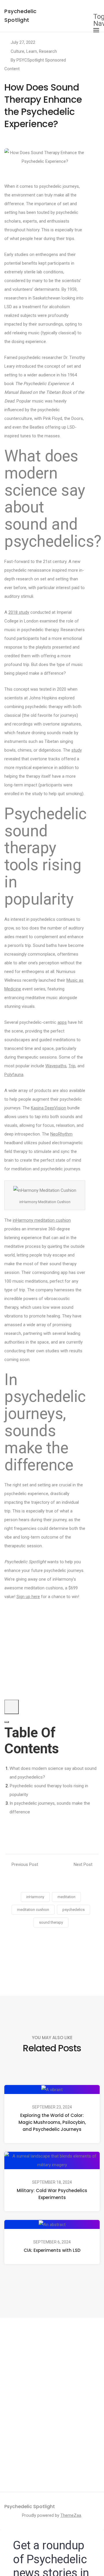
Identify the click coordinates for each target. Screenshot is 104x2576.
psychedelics (74, 1910)
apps (62, 1022)
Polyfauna (14, 1075)
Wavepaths (56, 1066)
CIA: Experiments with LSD (52, 2250)
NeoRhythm (61, 1134)
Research (48, 51)
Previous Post (25, 1864)
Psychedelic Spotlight (30, 2506)
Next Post (83, 1864)
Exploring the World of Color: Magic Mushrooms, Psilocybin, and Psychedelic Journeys (52, 2122)
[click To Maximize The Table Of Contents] (12, 1707)
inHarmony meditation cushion (42, 1220)
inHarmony (35, 1897)
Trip (72, 1066)
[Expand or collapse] (7, 1722)
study (77, 750)
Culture (17, 51)
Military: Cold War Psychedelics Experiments (52, 2194)
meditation (66, 1897)
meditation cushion (33, 1910)
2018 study (19, 612)
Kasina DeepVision (49, 1108)
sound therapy (51, 1922)
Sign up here (28, 1597)
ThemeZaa (71, 2515)
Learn (32, 51)
